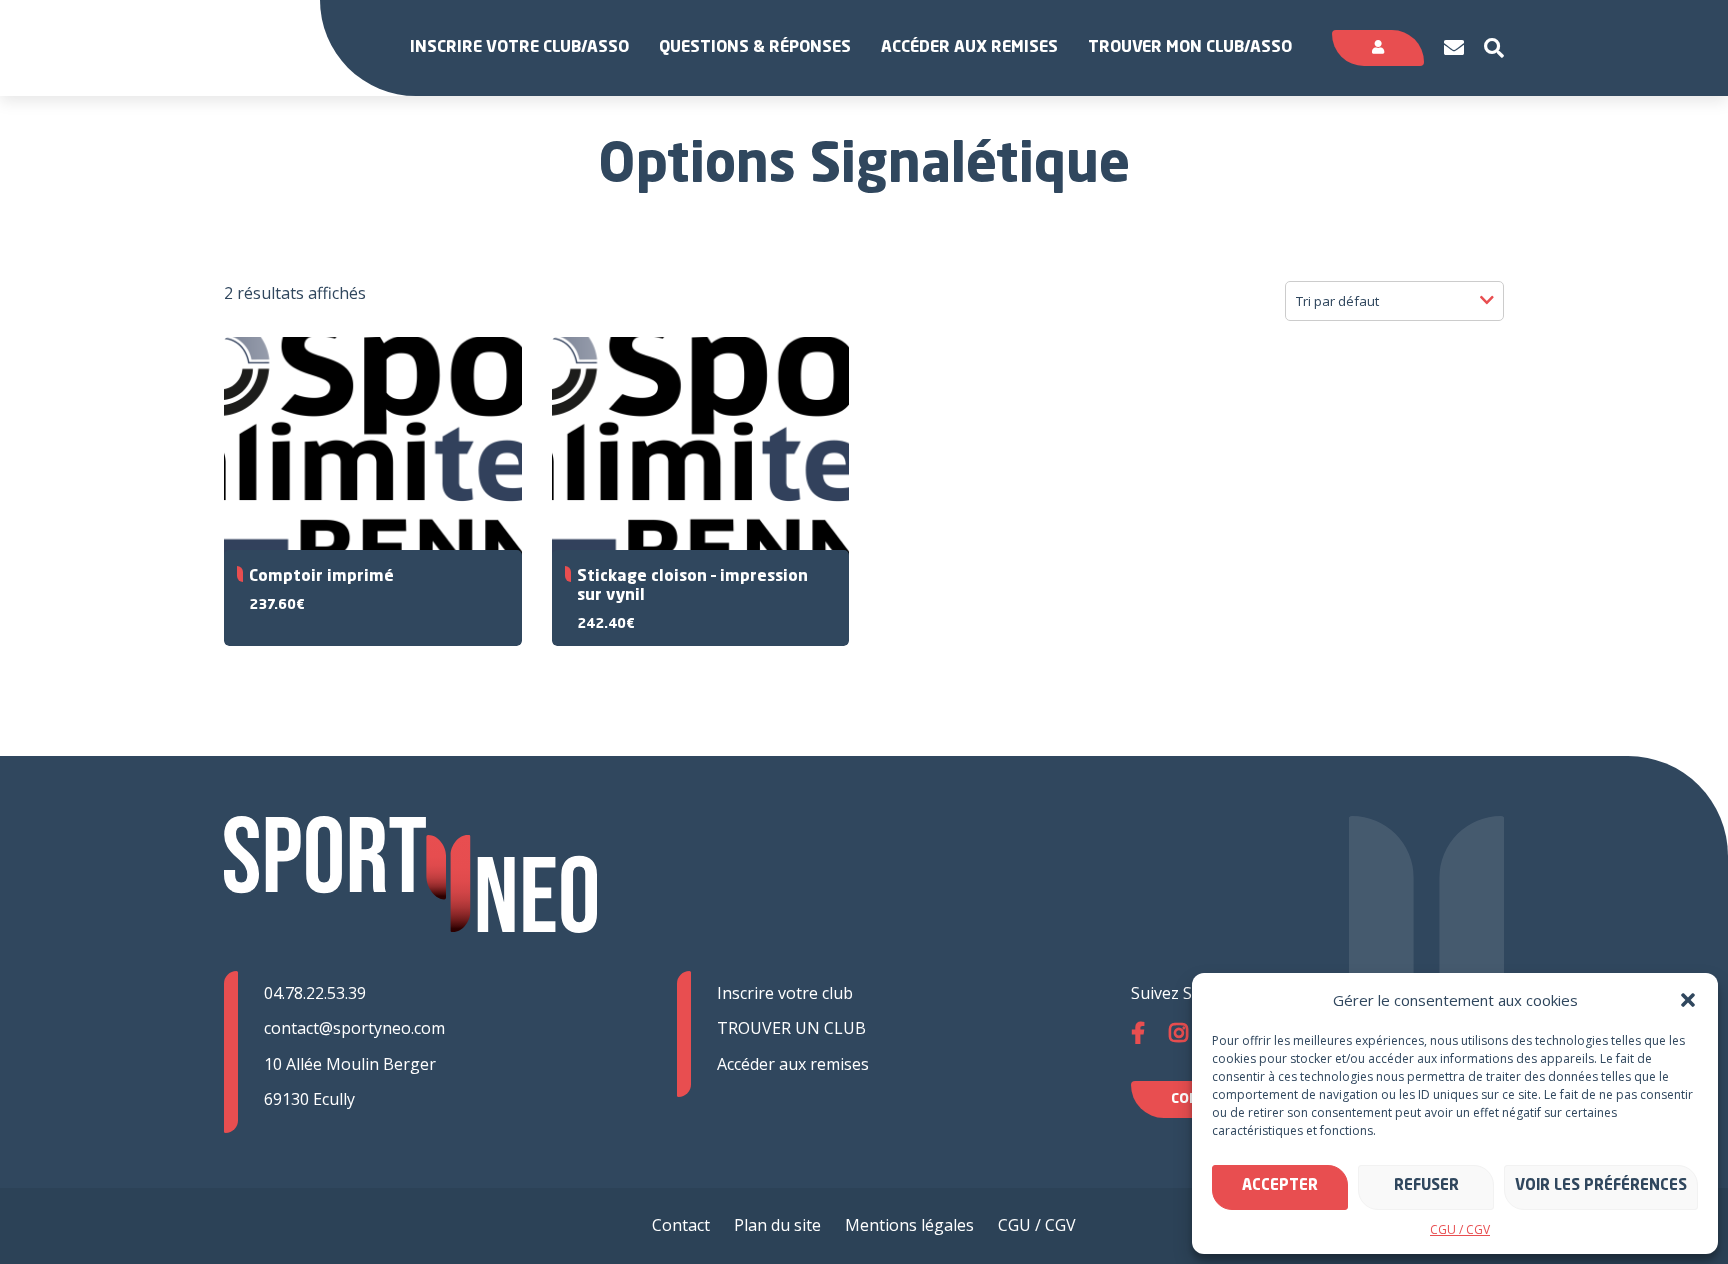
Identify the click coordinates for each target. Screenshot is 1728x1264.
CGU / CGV (1460, 1229)
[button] (1688, 1000)
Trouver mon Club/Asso (1190, 48)
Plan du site (777, 1225)
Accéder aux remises (969, 48)
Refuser (1426, 1186)
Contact (681, 1225)
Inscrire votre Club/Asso (519, 48)
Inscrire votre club (785, 993)
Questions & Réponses (755, 48)
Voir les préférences (1601, 1186)
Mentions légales (909, 1225)
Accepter (1280, 1186)
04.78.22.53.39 (315, 993)
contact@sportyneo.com (354, 1028)
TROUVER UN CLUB (791, 1028)
